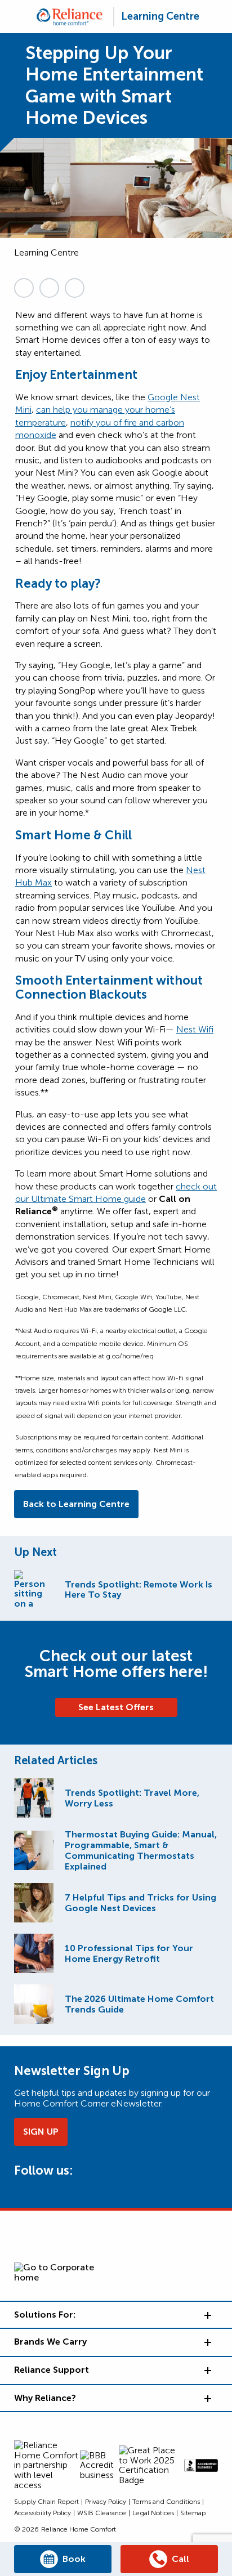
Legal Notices (153, 2513)
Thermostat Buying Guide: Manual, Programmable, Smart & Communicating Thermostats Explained (141, 1850)
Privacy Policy (106, 2502)
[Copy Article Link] (24, 288)
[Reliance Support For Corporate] (207, 2370)
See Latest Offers (116, 1707)
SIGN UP (41, 2132)
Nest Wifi (195, 1029)
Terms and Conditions (166, 2502)
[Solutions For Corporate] (207, 2315)
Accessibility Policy (43, 2513)
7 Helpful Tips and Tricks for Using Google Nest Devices (140, 1903)
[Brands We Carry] (207, 2342)
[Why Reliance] (207, 2398)
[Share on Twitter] (49, 288)
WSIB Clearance (102, 2513)
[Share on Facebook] (75, 288)
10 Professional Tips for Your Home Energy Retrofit (129, 1953)
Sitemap (193, 2513)
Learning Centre (160, 16)
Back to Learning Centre (76, 1504)
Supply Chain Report (46, 2502)
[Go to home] (70, 17)
